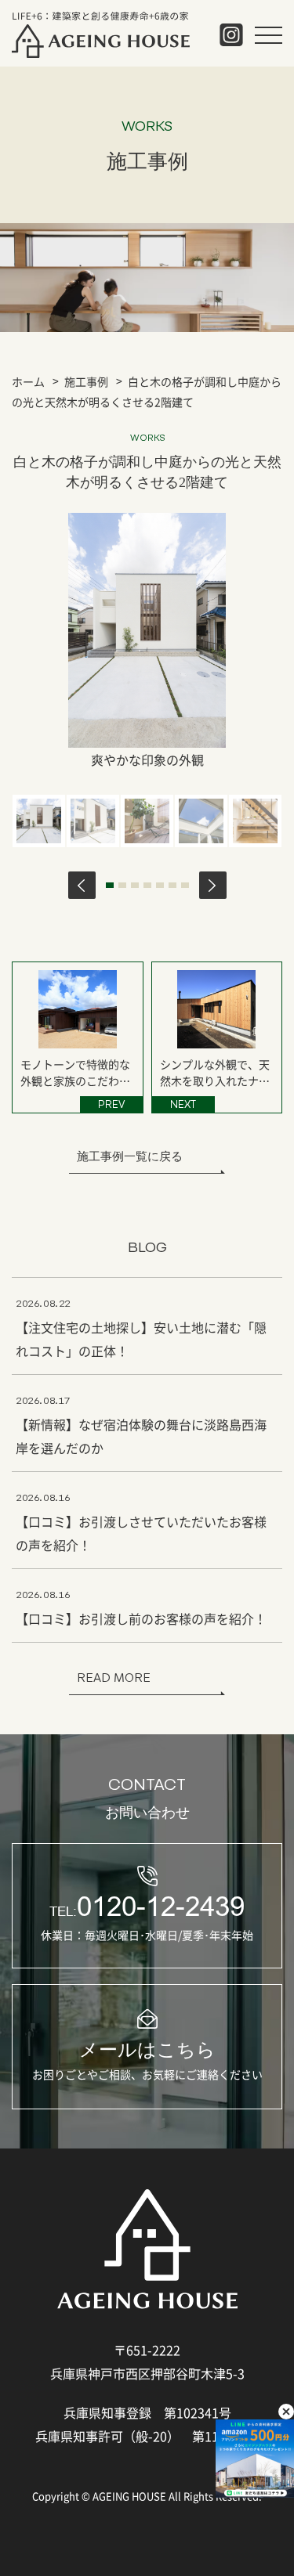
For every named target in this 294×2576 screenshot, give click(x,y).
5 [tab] (160, 885)
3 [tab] (135, 885)
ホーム (28, 381)
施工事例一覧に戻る (130, 1156)
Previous (82, 885)
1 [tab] (110, 885)
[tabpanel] (39, 821)
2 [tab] (122, 885)
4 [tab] (147, 885)
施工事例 (86, 381)
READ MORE (114, 1678)
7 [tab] (185, 885)
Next (213, 885)
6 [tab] (172, 885)
